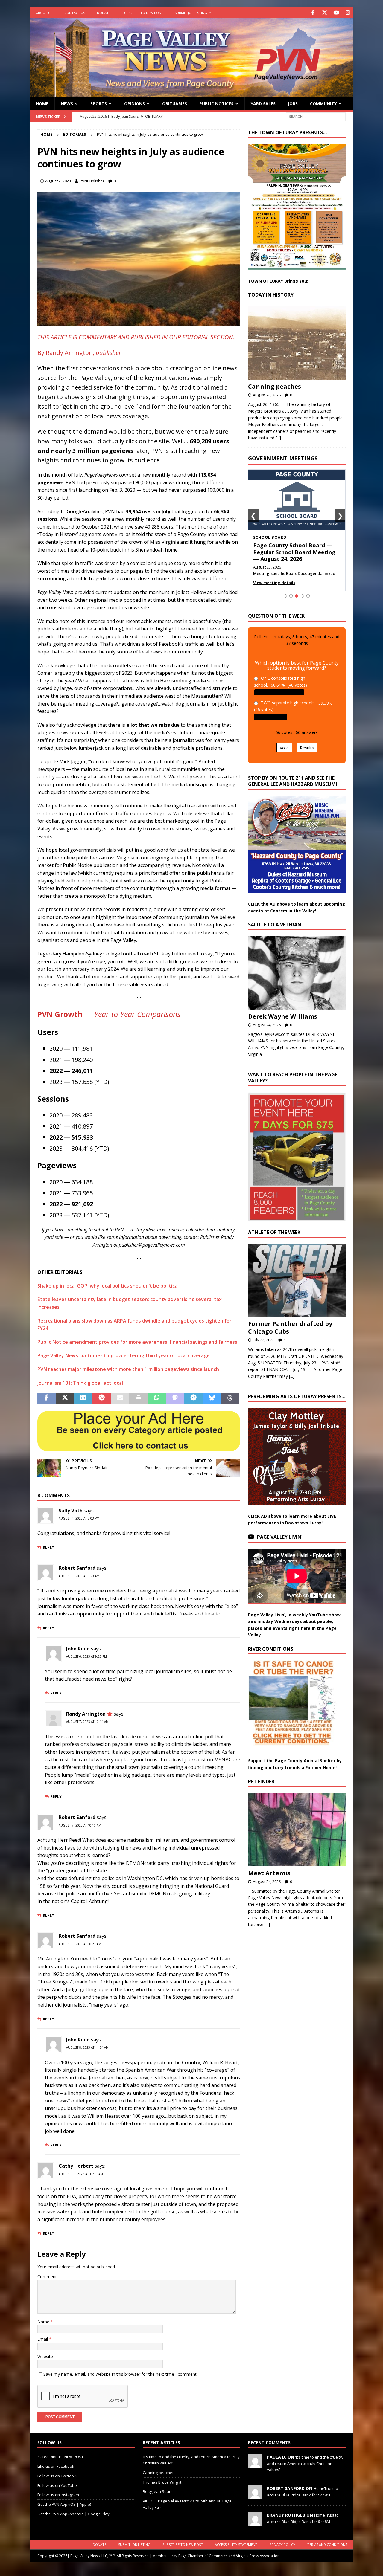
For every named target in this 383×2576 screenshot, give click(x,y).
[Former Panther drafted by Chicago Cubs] (297, 1287)
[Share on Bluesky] (212, 1398)
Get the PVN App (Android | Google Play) (74, 2514)
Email (43, 2339)
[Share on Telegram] (193, 1398)
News (67, 104)
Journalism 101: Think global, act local (80, 1383)
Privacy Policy (282, 2544)
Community (323, 104)
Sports (99, 104)
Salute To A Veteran (275, 931)
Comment (47, 2277)
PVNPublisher (92, 181)
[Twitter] (325, 13)
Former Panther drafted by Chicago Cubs (290, 1334)
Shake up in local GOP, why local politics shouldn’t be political (108, 1286)
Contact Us (75, 13)
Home (42, 104)
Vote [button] (284, 755)
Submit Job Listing (191, 13)
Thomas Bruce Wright (162, 2482)
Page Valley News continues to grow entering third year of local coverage (124, 1355)
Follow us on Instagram (58, 2495)
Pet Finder (261, 1788)
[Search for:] (316, 116)
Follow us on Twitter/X (57, 2476)
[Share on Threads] (230, 1398)
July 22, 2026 (264, 1347)
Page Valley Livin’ (280, 1543)
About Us (44, 13)
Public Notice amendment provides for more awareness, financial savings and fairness (137, 1342)
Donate (104, 13)
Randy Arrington (86, 1714)
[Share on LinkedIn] (83, 1398)
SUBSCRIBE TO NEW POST (143, 13)
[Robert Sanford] (255, 2496)
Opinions (134, 104)
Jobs (293, 104)
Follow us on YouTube (57, 2485)
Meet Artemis (269, 1880)
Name (44, 2322)
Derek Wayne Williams (283, 1023)
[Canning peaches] (297, 343)
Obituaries (175, 104)
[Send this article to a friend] (120, 1398)
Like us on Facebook (56, 2466)
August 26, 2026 (267, 395)
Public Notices (216, 104)
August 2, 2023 (58, 181)
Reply (48, 1547)
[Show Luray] (285, 603)
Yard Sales (263, 104)
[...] (278, 438)
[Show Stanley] (308, 603)
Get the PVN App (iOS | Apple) (64, 2504)
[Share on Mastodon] (175, 1398)
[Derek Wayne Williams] (297, 979)
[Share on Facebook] (47, 1398)
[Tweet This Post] (65, 1398)
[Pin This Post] (102, 1398)
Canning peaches (275, 386)
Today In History (271, 295)
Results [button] (307, 755)
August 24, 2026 (267, 1031)
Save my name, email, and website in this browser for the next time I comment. (120, 2374)
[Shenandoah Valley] (139, 323)
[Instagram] (348, 13)
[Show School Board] (297, 603)
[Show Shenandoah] (291, 603)
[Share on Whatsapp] (157, 1398)
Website (45, 2356)
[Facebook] (313, 13)
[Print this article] (138, 1398)
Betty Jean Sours (158, 2491)
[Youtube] (336, 13)
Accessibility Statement (236, 2544)
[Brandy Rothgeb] (255, 2523)
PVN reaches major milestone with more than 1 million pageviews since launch (128, 1369)
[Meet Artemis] (297, 1836)
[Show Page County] (302, 603)
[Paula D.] (255, 2465)
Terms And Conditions (327, 2544)
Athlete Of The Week (274, 1239)
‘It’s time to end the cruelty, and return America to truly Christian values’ (305, 2463)
